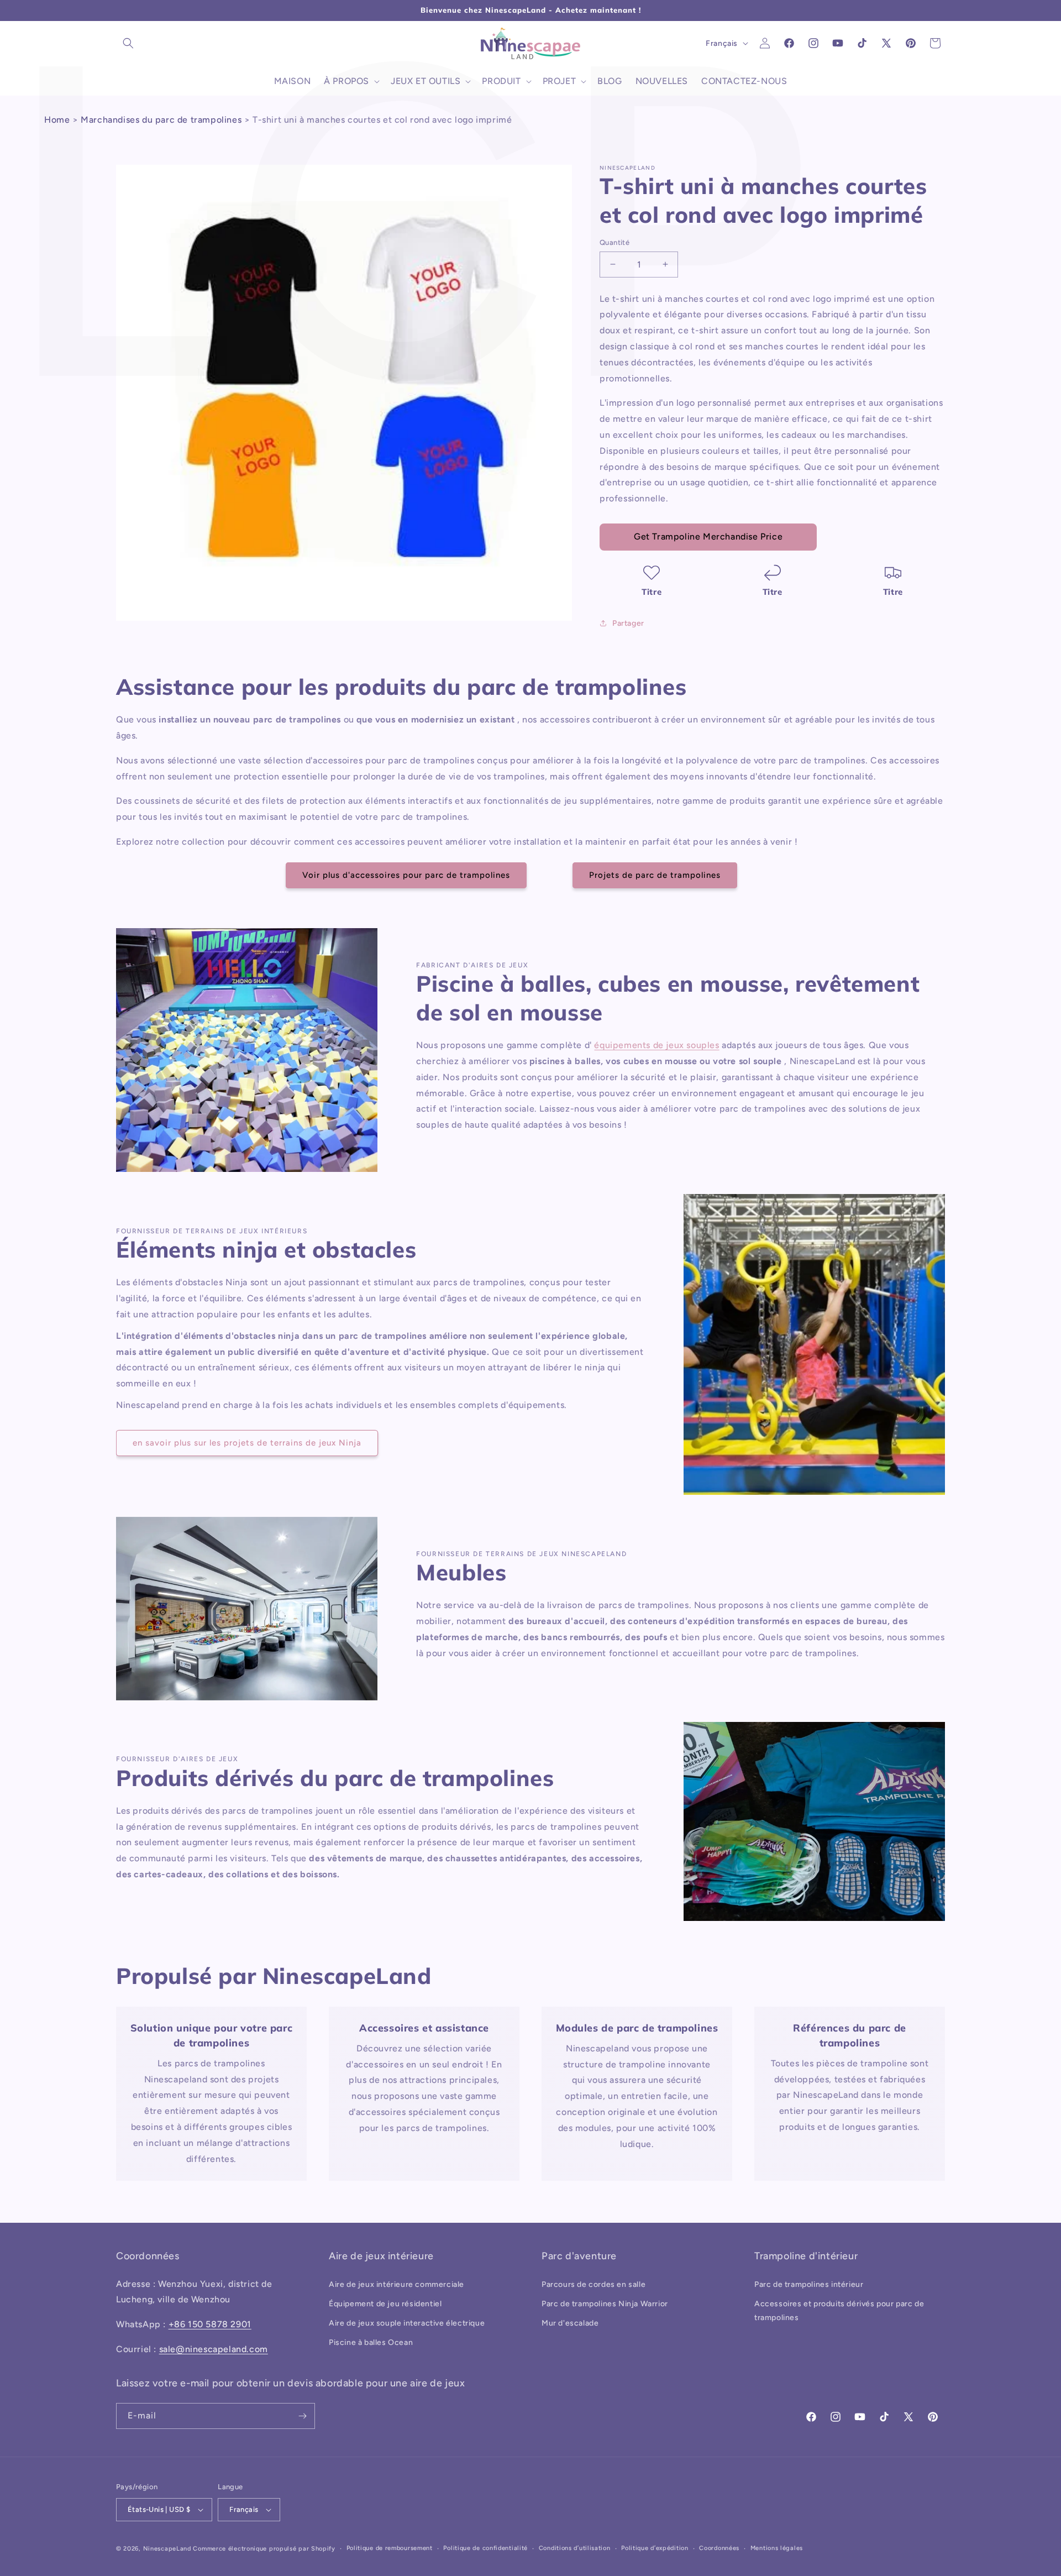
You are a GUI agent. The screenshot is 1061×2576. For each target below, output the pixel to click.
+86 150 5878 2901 (210, 2324)
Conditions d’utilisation (575, 2548)
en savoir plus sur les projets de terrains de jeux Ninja (247, 1443)
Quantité (614, 242)
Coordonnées (719, 2548)
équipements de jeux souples (656, 1045)
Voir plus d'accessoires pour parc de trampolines (406, 875)
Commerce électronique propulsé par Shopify (264, 2549)
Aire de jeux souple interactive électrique (407, 2323)
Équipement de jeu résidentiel (385, 2304)
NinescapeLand (167, 2549)
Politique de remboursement (390, 2548)
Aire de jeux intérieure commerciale (396, 2284)
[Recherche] (128, 43)
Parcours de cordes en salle (593, 2284)
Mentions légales (777, 2548)
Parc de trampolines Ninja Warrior (605, 2304)
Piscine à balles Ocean (371, 2342)
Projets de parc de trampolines (655, 875)
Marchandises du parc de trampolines (161, 120)
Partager (628, 623)
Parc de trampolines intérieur (809, 2284)
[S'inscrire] (302, 2416)
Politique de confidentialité (485, 2548)
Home (57, 120)
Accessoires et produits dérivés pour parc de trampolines (839, 2311)
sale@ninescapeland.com (214, 2349)
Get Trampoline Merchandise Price (708, 536)
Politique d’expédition (655, 2548)
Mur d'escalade (570, 2323)
